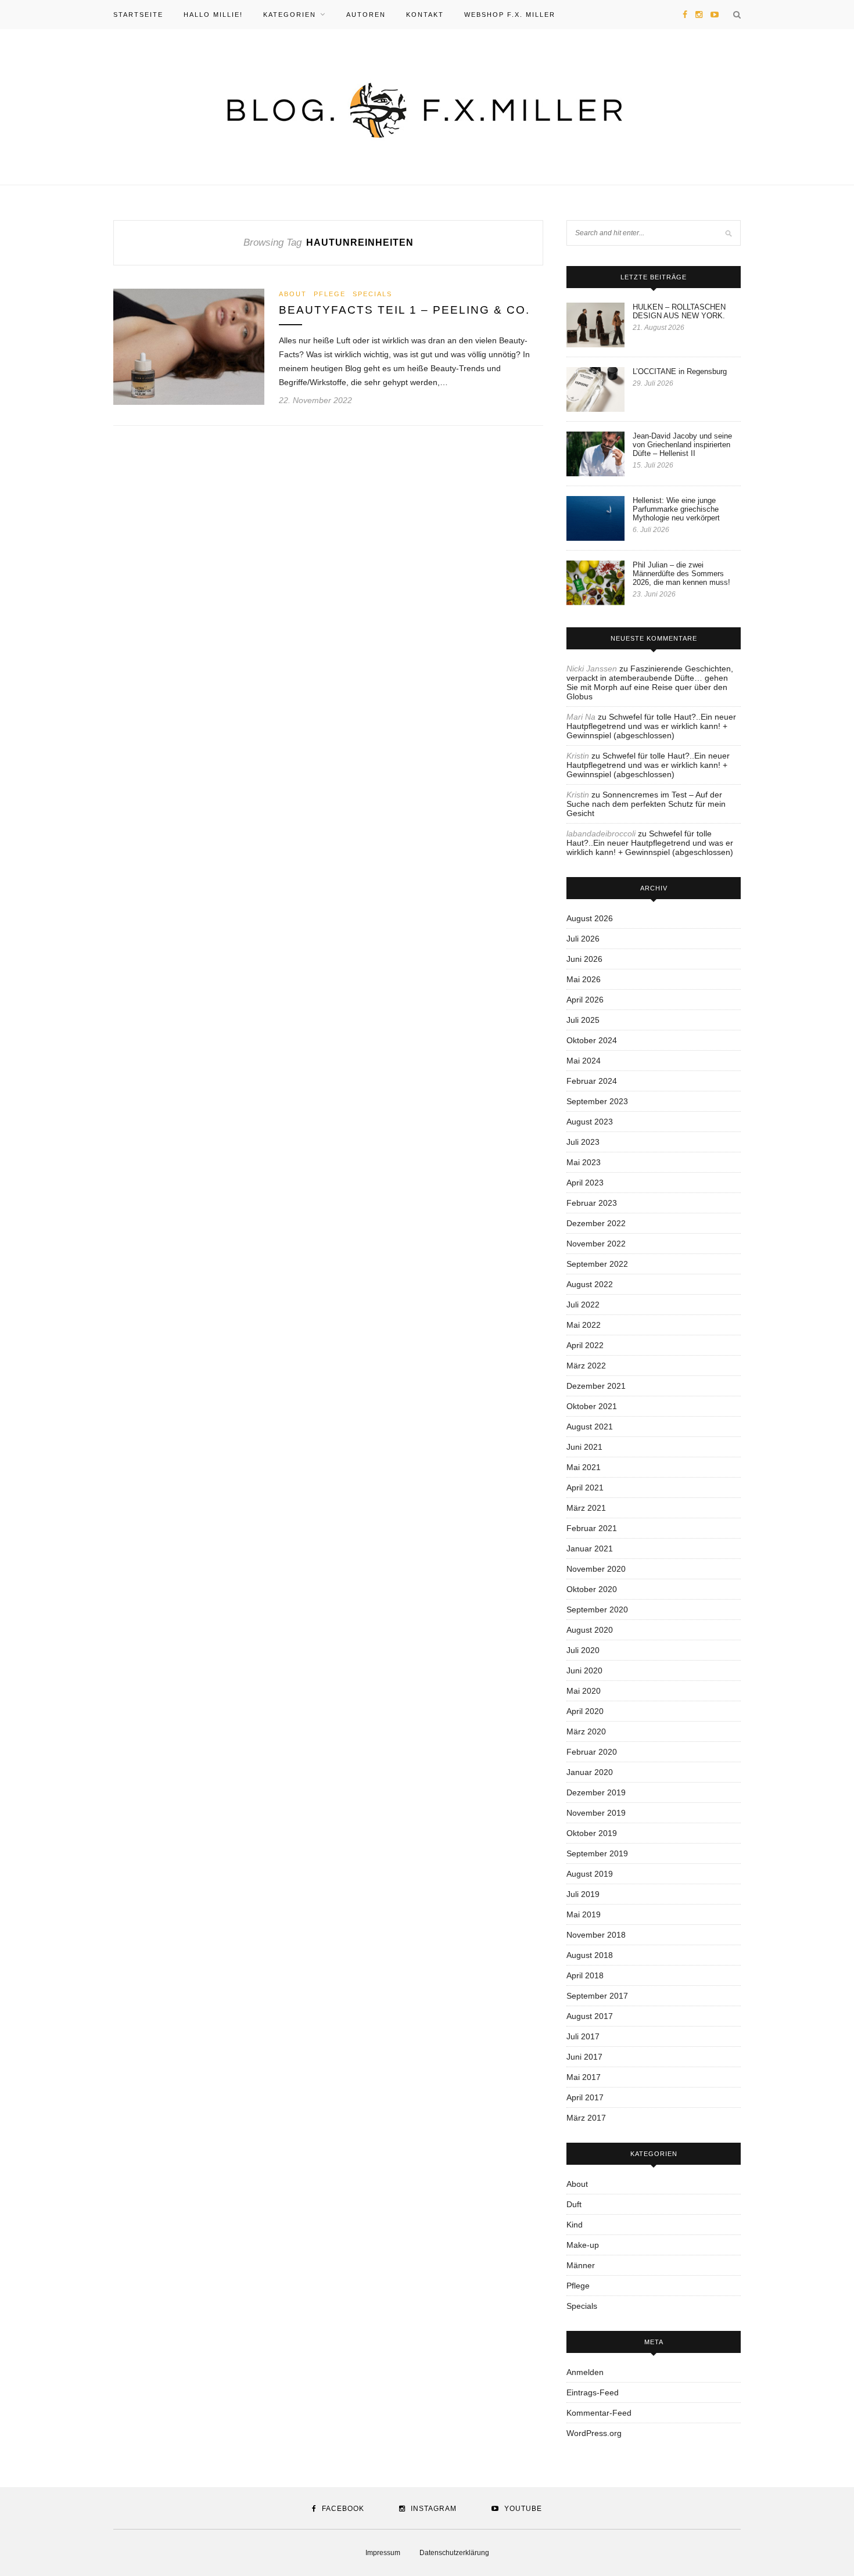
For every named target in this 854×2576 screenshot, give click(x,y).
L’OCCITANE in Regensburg (680, 371)
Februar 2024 (592, 1081)
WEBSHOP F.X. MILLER (510, 15)
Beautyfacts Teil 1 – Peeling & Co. (404, 310)
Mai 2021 (584, 1467)
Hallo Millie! (213, 15)
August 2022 (590, 1284)
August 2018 (590, 1955)
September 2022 (597, 1264)
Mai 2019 (584, 1914)
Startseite (138, 15)
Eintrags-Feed (593, 2392)
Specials (372, 294)
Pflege (330, 294)
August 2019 (590, 1874)
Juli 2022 (583, 1305)
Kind (575, 2225)
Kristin (578, 756)
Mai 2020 (584, 1691)
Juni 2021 (584, 1447)
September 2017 (597, 1996)
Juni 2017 (584, 2057)
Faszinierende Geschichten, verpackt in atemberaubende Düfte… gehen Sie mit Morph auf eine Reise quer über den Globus (650, 682)
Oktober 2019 (592, 1833)
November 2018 (596, 1935)
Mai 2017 (584, 2077)
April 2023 (585, 1183)
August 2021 (590, 1427)
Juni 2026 (584, 959)
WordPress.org (594, 2433)
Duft (574, 2204)
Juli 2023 (583, 1142)
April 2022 (585, 1345)
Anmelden (585, 2372)
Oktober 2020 (592, 1589)
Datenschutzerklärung (454, 2553)
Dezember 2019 (596, 1792)
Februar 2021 (592, 1528)
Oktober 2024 (592, 1040)
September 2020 (597, 1609)
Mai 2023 (584, 1162)
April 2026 (585, 1000)
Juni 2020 (584, 1670)
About (293, 294)
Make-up (583, 2245)
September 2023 (597, 1101)
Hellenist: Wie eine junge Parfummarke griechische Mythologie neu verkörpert (676, 509)
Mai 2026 (584, 979)
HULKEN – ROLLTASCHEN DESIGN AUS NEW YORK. (679, 311)
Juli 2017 (583, 2036)
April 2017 (585, 2097)
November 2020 (596, 1569)
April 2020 (585, 1711)
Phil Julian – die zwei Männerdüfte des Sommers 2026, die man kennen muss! (681, 574)
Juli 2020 (583, 1650)
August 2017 (590, 2016)
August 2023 (590, 1122)
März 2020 (586, 1731)
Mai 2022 (584, 1325)
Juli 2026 (583, 939)
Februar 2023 (592, 1203)
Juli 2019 (583, 1894)
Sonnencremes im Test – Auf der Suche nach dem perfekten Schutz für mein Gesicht (646, 804)
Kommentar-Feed (599, 2413)
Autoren (366, 15)
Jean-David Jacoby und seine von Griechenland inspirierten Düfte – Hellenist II (682, 445)
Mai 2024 (584, 1061)
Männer (581, 2265)
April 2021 (585, 1488)
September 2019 (597, 1853)
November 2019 (596, 1813)
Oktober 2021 (592, 1406)
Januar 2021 (590, 1549)
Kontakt (425, 15)
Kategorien (290, 15)
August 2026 (590, 918)
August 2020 (590, 1630)
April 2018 (585, 1975)
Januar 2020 (590, 1772)
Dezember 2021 (596, 1386)
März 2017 (586, 2118)
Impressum (383, 2553)
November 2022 (596, 1244)
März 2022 (586, 1366)
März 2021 (586, 1508)
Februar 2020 (592, 1752)
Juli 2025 (583, 1020)
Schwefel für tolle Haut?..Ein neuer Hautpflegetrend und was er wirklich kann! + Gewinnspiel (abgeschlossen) (651, 726)
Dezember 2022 (596, 1223)
